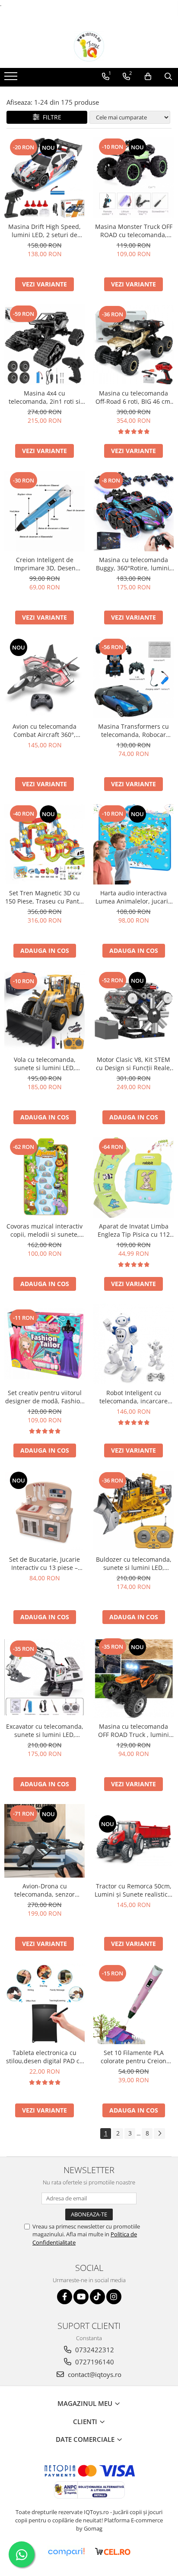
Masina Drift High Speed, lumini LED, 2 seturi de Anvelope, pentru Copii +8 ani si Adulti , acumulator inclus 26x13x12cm (44, 231)
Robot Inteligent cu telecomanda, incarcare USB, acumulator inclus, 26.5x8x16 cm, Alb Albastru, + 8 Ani (134, 1397)
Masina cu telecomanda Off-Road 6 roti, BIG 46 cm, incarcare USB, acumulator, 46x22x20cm (134, 397)
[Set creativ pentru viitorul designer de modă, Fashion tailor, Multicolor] (44, 1344)
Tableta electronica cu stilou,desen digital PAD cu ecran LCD (45, 2057)
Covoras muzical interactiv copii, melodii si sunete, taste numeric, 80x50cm (44, 1230)
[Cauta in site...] (168, 77)
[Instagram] (114, 2297)
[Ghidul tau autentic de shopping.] (66, 2552)
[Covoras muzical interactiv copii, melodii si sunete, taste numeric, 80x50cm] (44, 1177)
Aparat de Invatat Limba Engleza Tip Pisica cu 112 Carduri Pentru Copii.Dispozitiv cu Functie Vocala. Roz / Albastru (133, 1230)
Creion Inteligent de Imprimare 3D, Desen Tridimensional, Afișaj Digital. (45, 564)
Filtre (50, 117)
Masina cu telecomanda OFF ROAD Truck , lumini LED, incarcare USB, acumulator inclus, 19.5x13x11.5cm (133, 1730)
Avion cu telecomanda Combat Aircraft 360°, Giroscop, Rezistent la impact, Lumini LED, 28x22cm (44, 730)
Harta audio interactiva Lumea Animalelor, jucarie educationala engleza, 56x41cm (133, 897)
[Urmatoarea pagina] (159, 2134)
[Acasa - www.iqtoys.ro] (89, 46)
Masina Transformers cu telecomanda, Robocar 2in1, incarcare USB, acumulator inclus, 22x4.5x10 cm (133, 730)
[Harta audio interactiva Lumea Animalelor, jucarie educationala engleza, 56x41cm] (133, 844)
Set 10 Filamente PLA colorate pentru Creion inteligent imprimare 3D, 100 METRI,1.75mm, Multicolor (134, 2057)
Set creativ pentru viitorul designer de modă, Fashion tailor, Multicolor (44, 1397)
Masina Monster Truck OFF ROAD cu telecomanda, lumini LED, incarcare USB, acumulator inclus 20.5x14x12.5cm (134, 231)
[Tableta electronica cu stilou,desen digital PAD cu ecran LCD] (44, 2004)
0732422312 (94, 2350)
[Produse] (12, 79)
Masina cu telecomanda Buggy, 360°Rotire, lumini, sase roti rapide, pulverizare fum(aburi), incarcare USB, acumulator (134, 564)
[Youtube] (81, 2297)
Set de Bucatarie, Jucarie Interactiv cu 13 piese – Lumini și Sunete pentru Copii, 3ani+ (44, 1563)
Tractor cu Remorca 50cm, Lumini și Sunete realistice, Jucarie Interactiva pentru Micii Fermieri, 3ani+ (134, 1890)
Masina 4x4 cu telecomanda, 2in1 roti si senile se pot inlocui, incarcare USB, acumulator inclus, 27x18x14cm (45, 397)
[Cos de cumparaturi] (148, 77)
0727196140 (94, 2362)
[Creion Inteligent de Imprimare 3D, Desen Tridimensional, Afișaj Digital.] (44, 511)
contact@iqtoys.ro (94, 2374)
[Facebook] (65, 2297)
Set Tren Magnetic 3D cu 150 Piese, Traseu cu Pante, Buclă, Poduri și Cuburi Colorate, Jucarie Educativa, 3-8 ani (45, 897)
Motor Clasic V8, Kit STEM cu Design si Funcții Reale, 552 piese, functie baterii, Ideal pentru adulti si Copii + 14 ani (134, 1064)
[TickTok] (97, 2297)
